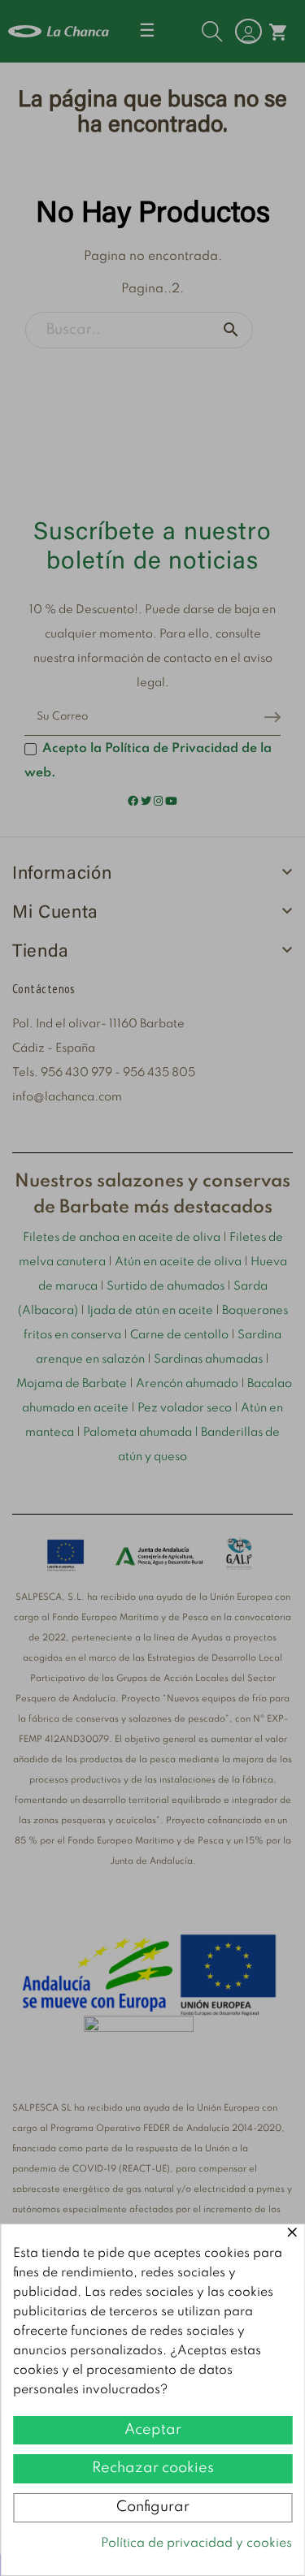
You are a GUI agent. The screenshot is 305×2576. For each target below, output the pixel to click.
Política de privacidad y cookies (196, 2544)
